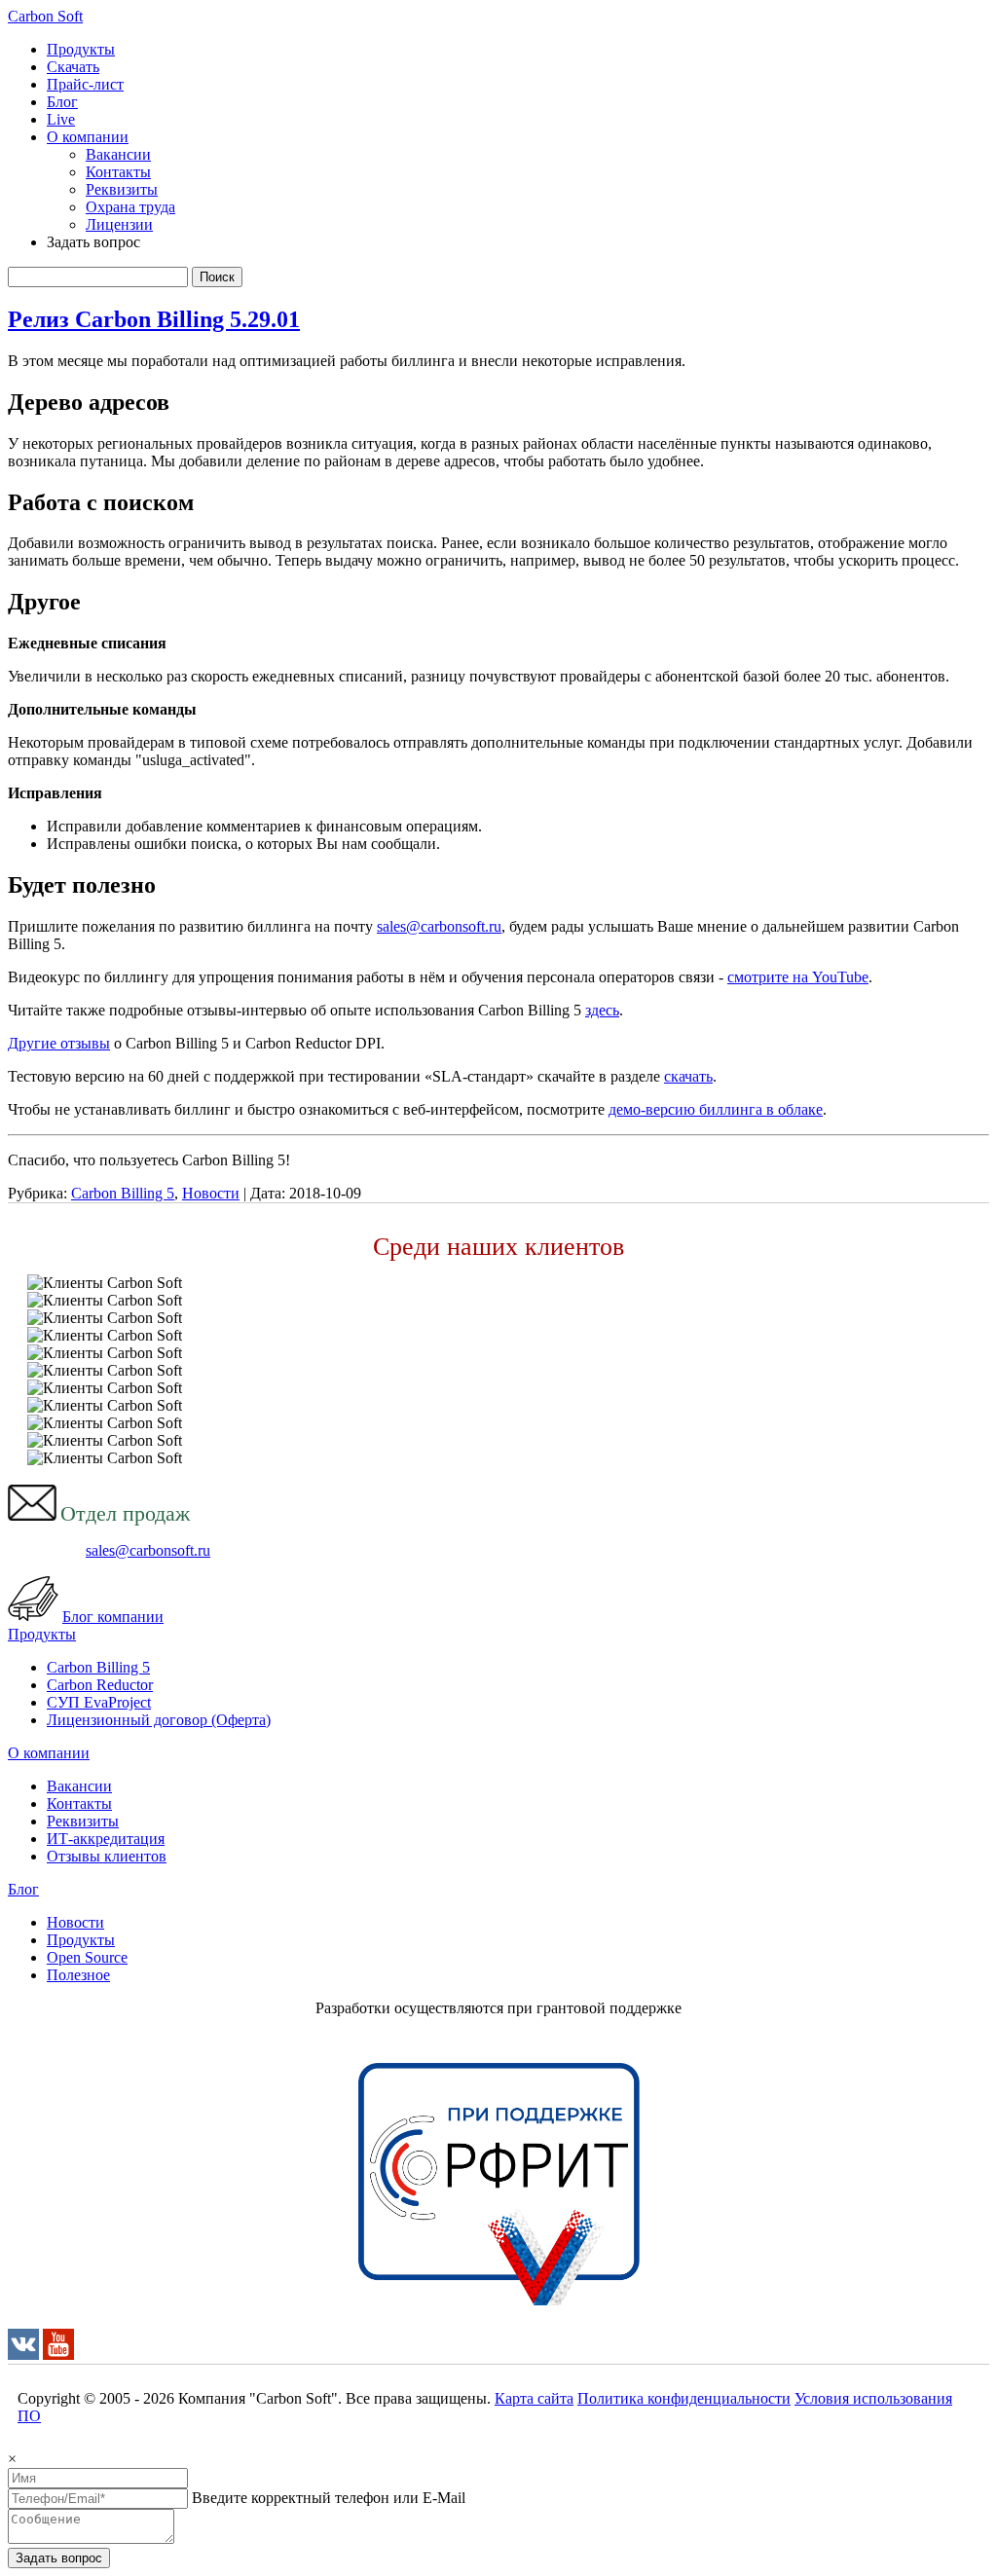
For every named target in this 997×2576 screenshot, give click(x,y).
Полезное (78, 1975)
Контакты (118, 172)
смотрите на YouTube (798, 977)
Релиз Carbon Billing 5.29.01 (154, 319)
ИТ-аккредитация (106, 1839)
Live (61, 119)
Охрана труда (130, 207)
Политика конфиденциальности (684, 2398)
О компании (88, 137)
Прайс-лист (85, 84)
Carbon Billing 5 (123, 1193)
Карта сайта (534, 2398)
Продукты (81, 49)
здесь (602, 1010)
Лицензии (119, 224)
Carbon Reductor (100, 1685)
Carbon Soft (45, 16)
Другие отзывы (59, 1043)
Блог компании (113, 1617)
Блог (62, 102)
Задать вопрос (59, 2558)
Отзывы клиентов (107, 1856)
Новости (211, 1193)
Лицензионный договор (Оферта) (159, 1720)
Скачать (73, 67)
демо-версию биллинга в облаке (716, 1109)
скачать (688, 1076)
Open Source (87, 1957)
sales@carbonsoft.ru (439, 926)
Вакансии (118, 154)
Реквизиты (122, 189)
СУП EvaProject (99, 1702)
